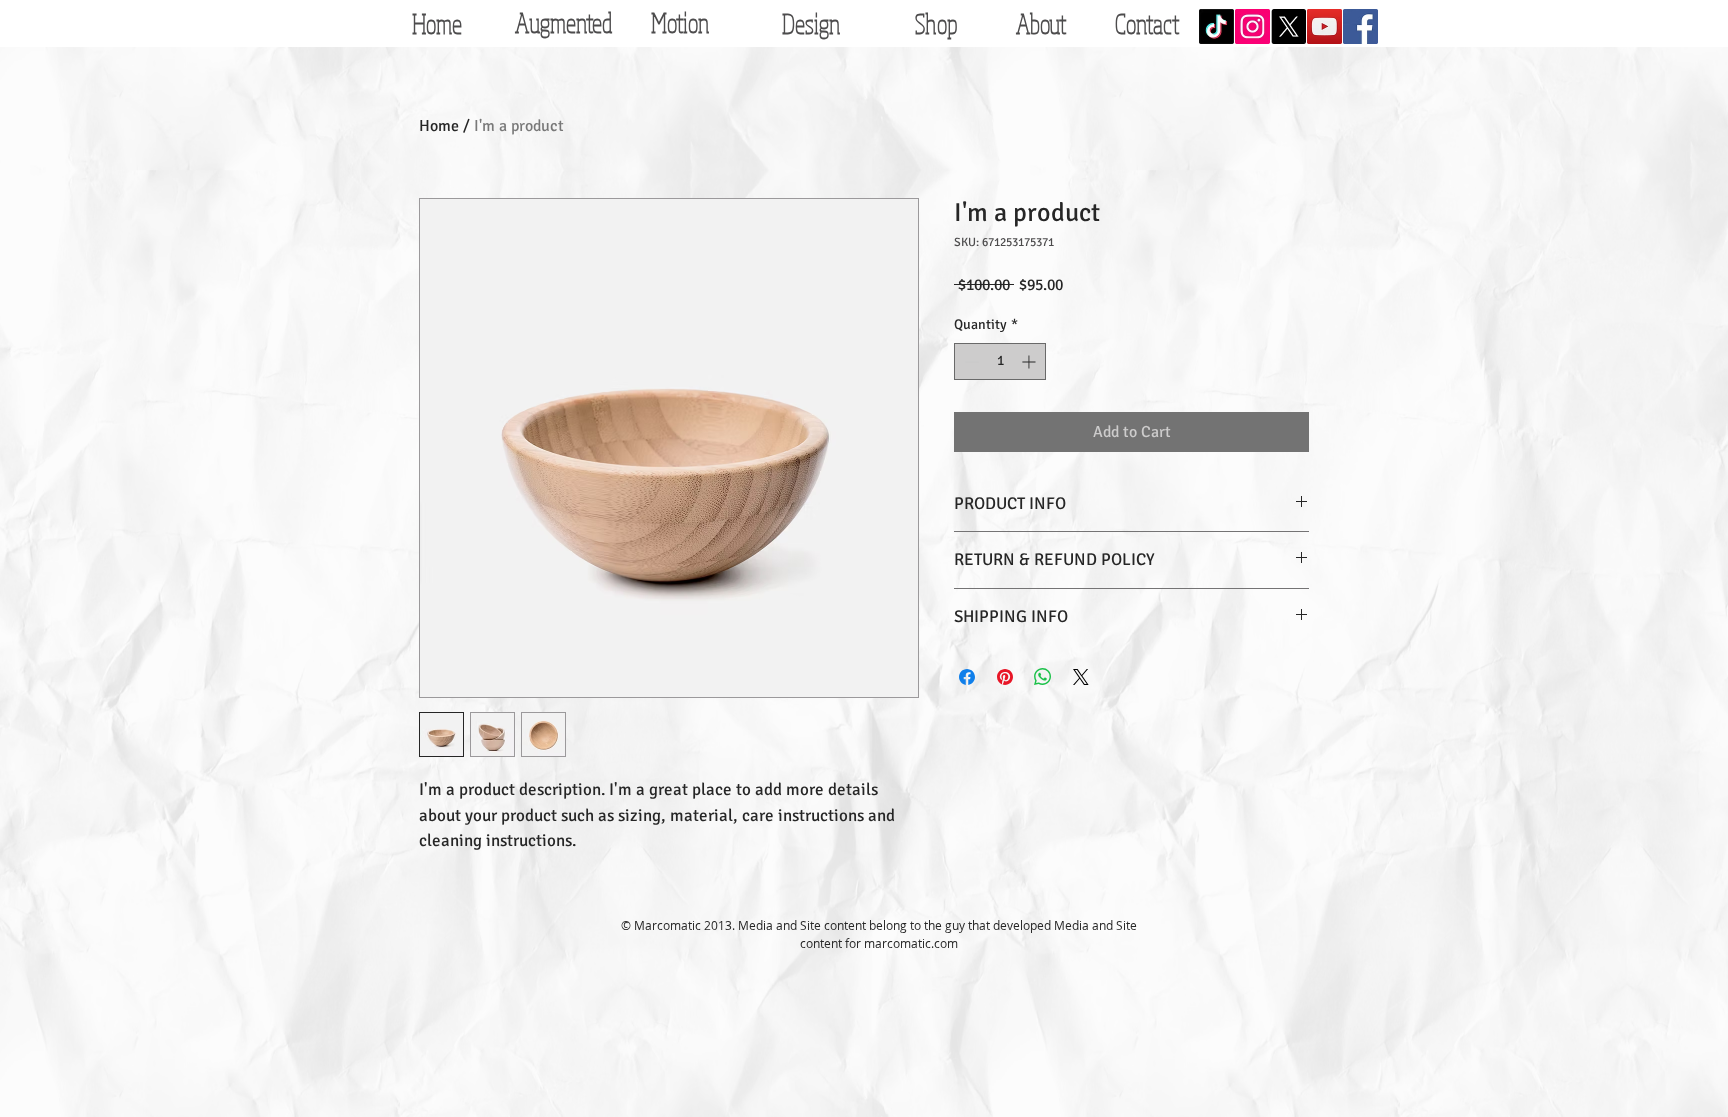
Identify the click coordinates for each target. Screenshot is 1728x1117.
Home (439, 126)
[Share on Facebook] (967, 677)
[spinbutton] (1000, 361)
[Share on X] (1081, 677)
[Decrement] (969, 361)
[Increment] (1030, 361)
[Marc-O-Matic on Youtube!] (1324, 26)
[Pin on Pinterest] (1005, 677)
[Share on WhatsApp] (1043, 677)
